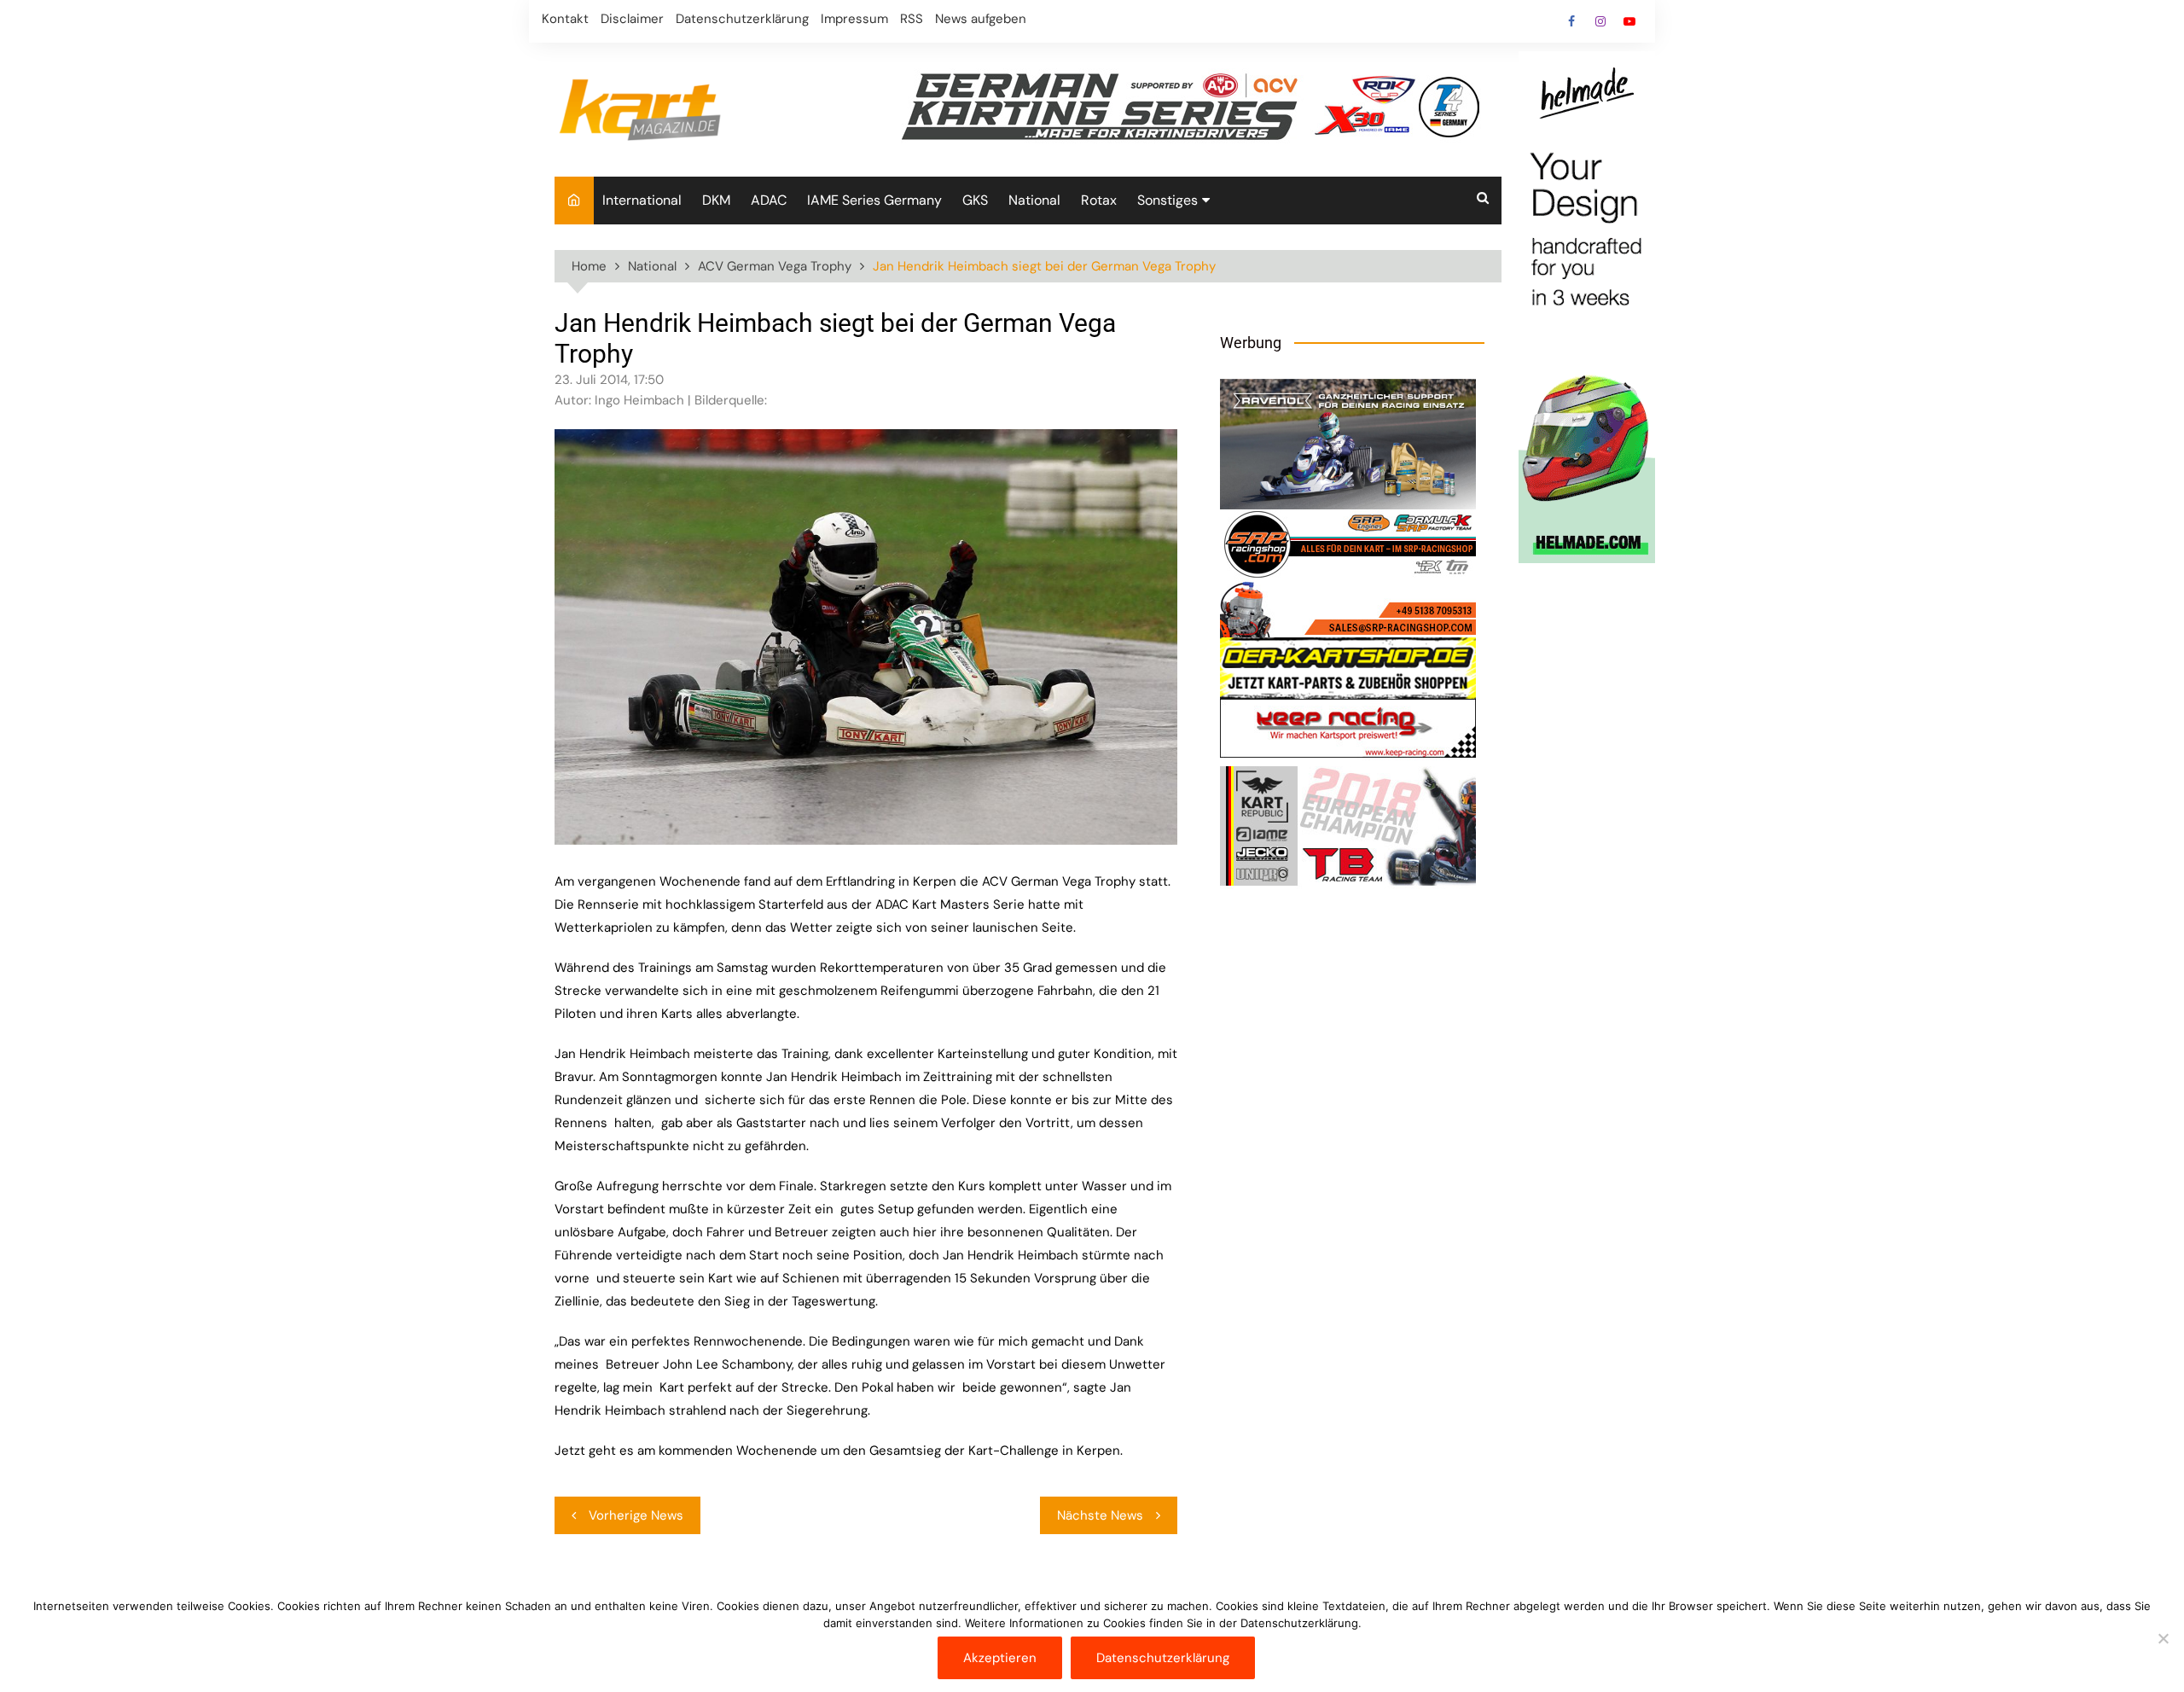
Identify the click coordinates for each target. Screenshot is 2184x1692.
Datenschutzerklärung (742, 19)
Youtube (1629, 21)
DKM (716, 200)
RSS (912, 19)
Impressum (854, 19)
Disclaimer (632, 19)
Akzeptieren (1000, 1658)
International (642, 200)
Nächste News (1100, 1515)
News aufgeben (981, 19)
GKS (975, 200)
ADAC (769, 200)
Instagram (1600, 21)
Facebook (1571, 21)
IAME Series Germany (874, 200)
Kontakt (565, 19)
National (1034, 200)
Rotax (1099, 200)
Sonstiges (1168, 200)
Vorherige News (636, 1515)
